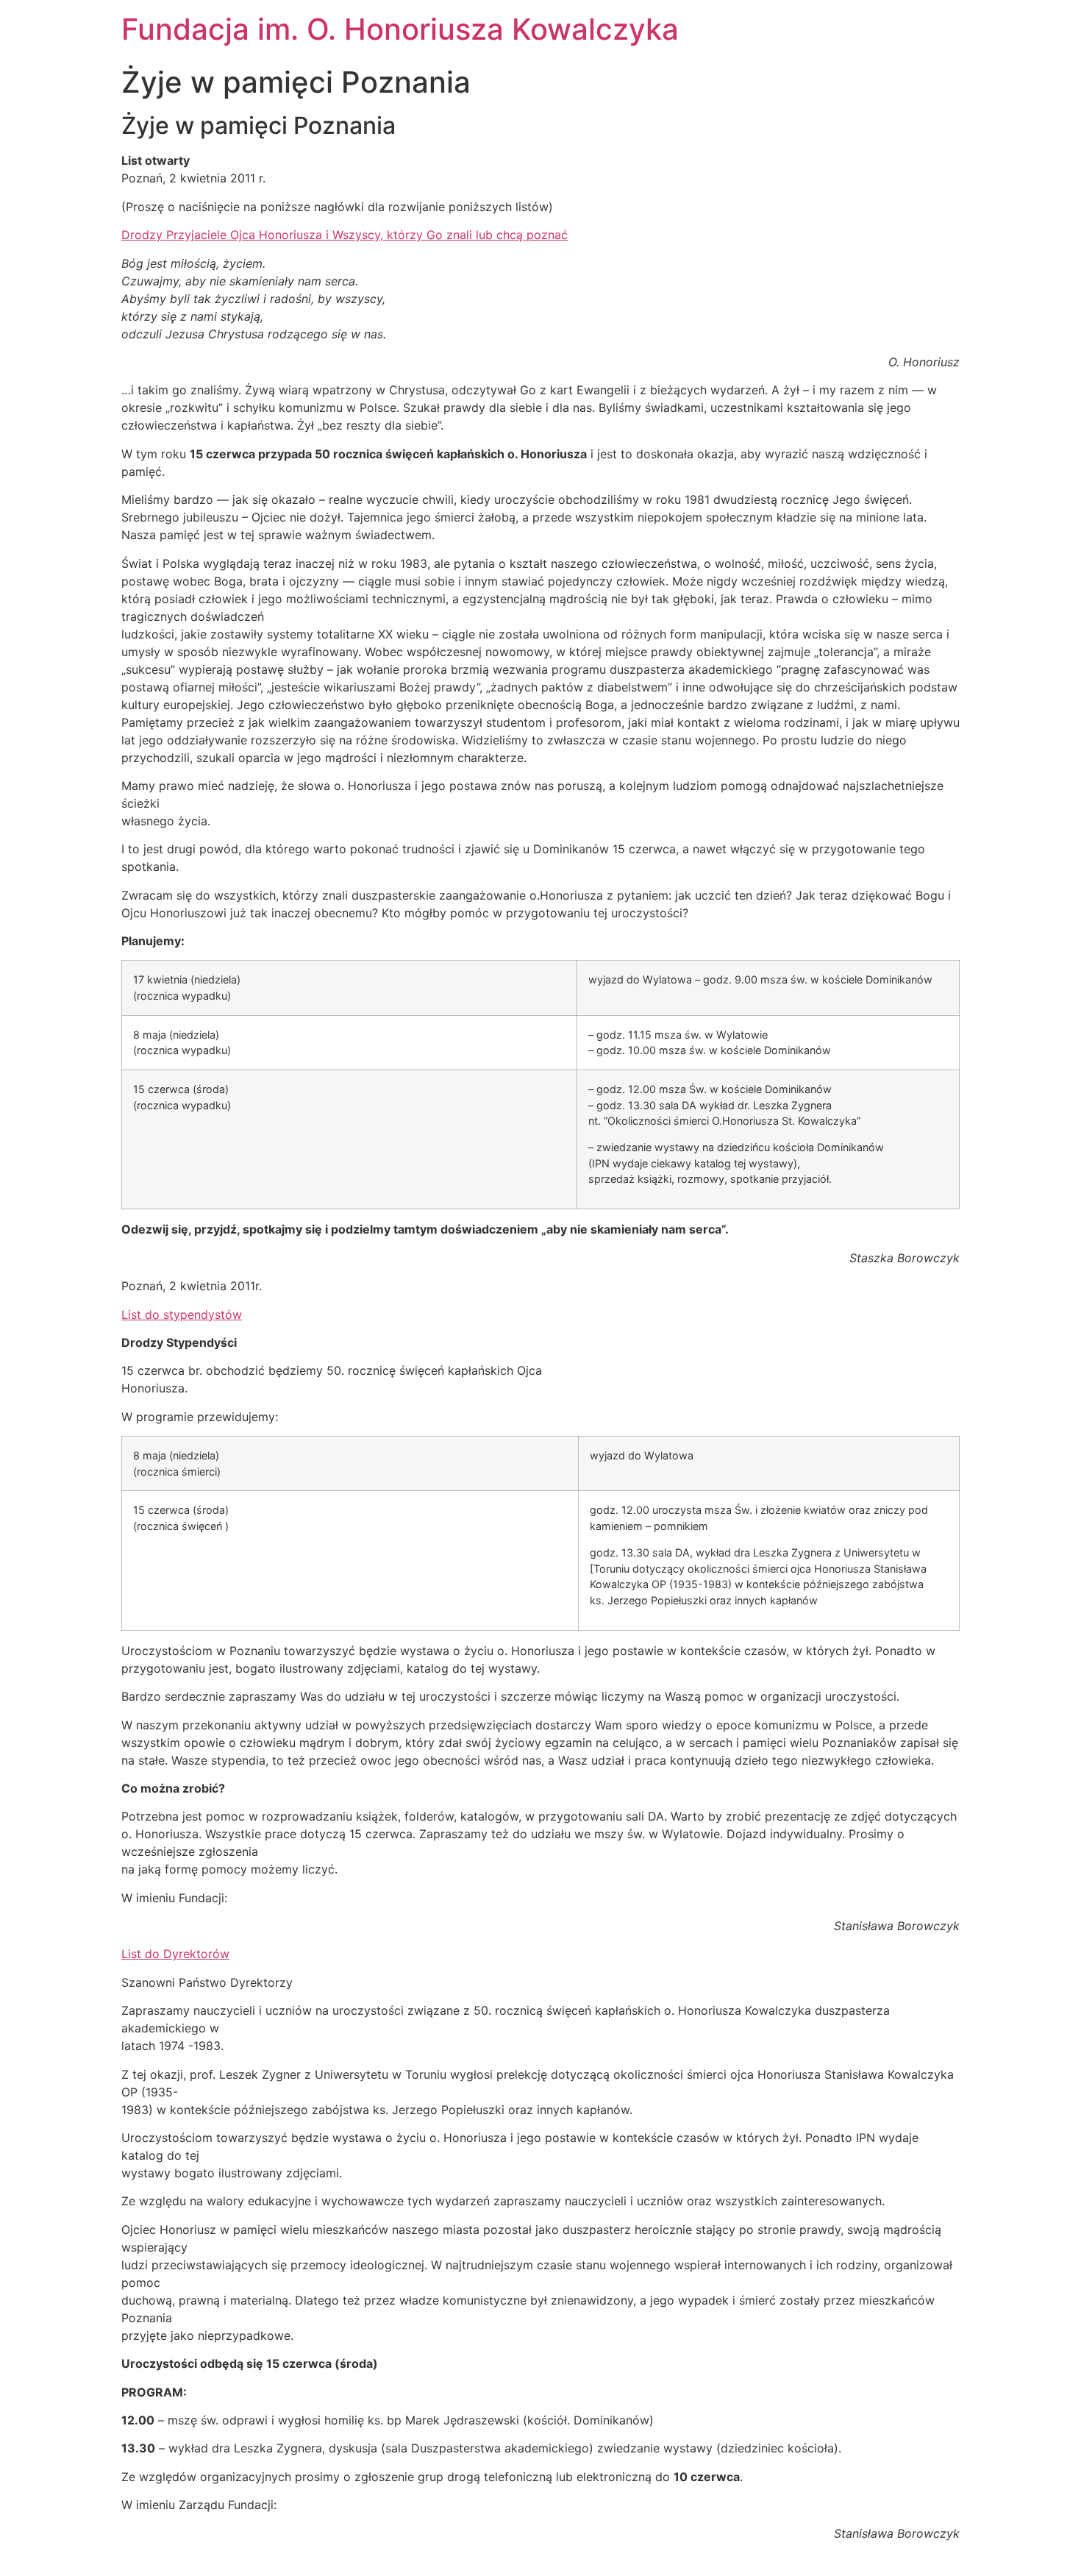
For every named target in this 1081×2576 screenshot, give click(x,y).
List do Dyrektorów (175, 1954)
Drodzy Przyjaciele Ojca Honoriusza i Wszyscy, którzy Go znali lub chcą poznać (345, 235)
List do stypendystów (182, 1314)
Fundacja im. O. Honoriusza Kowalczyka (400, 29)
